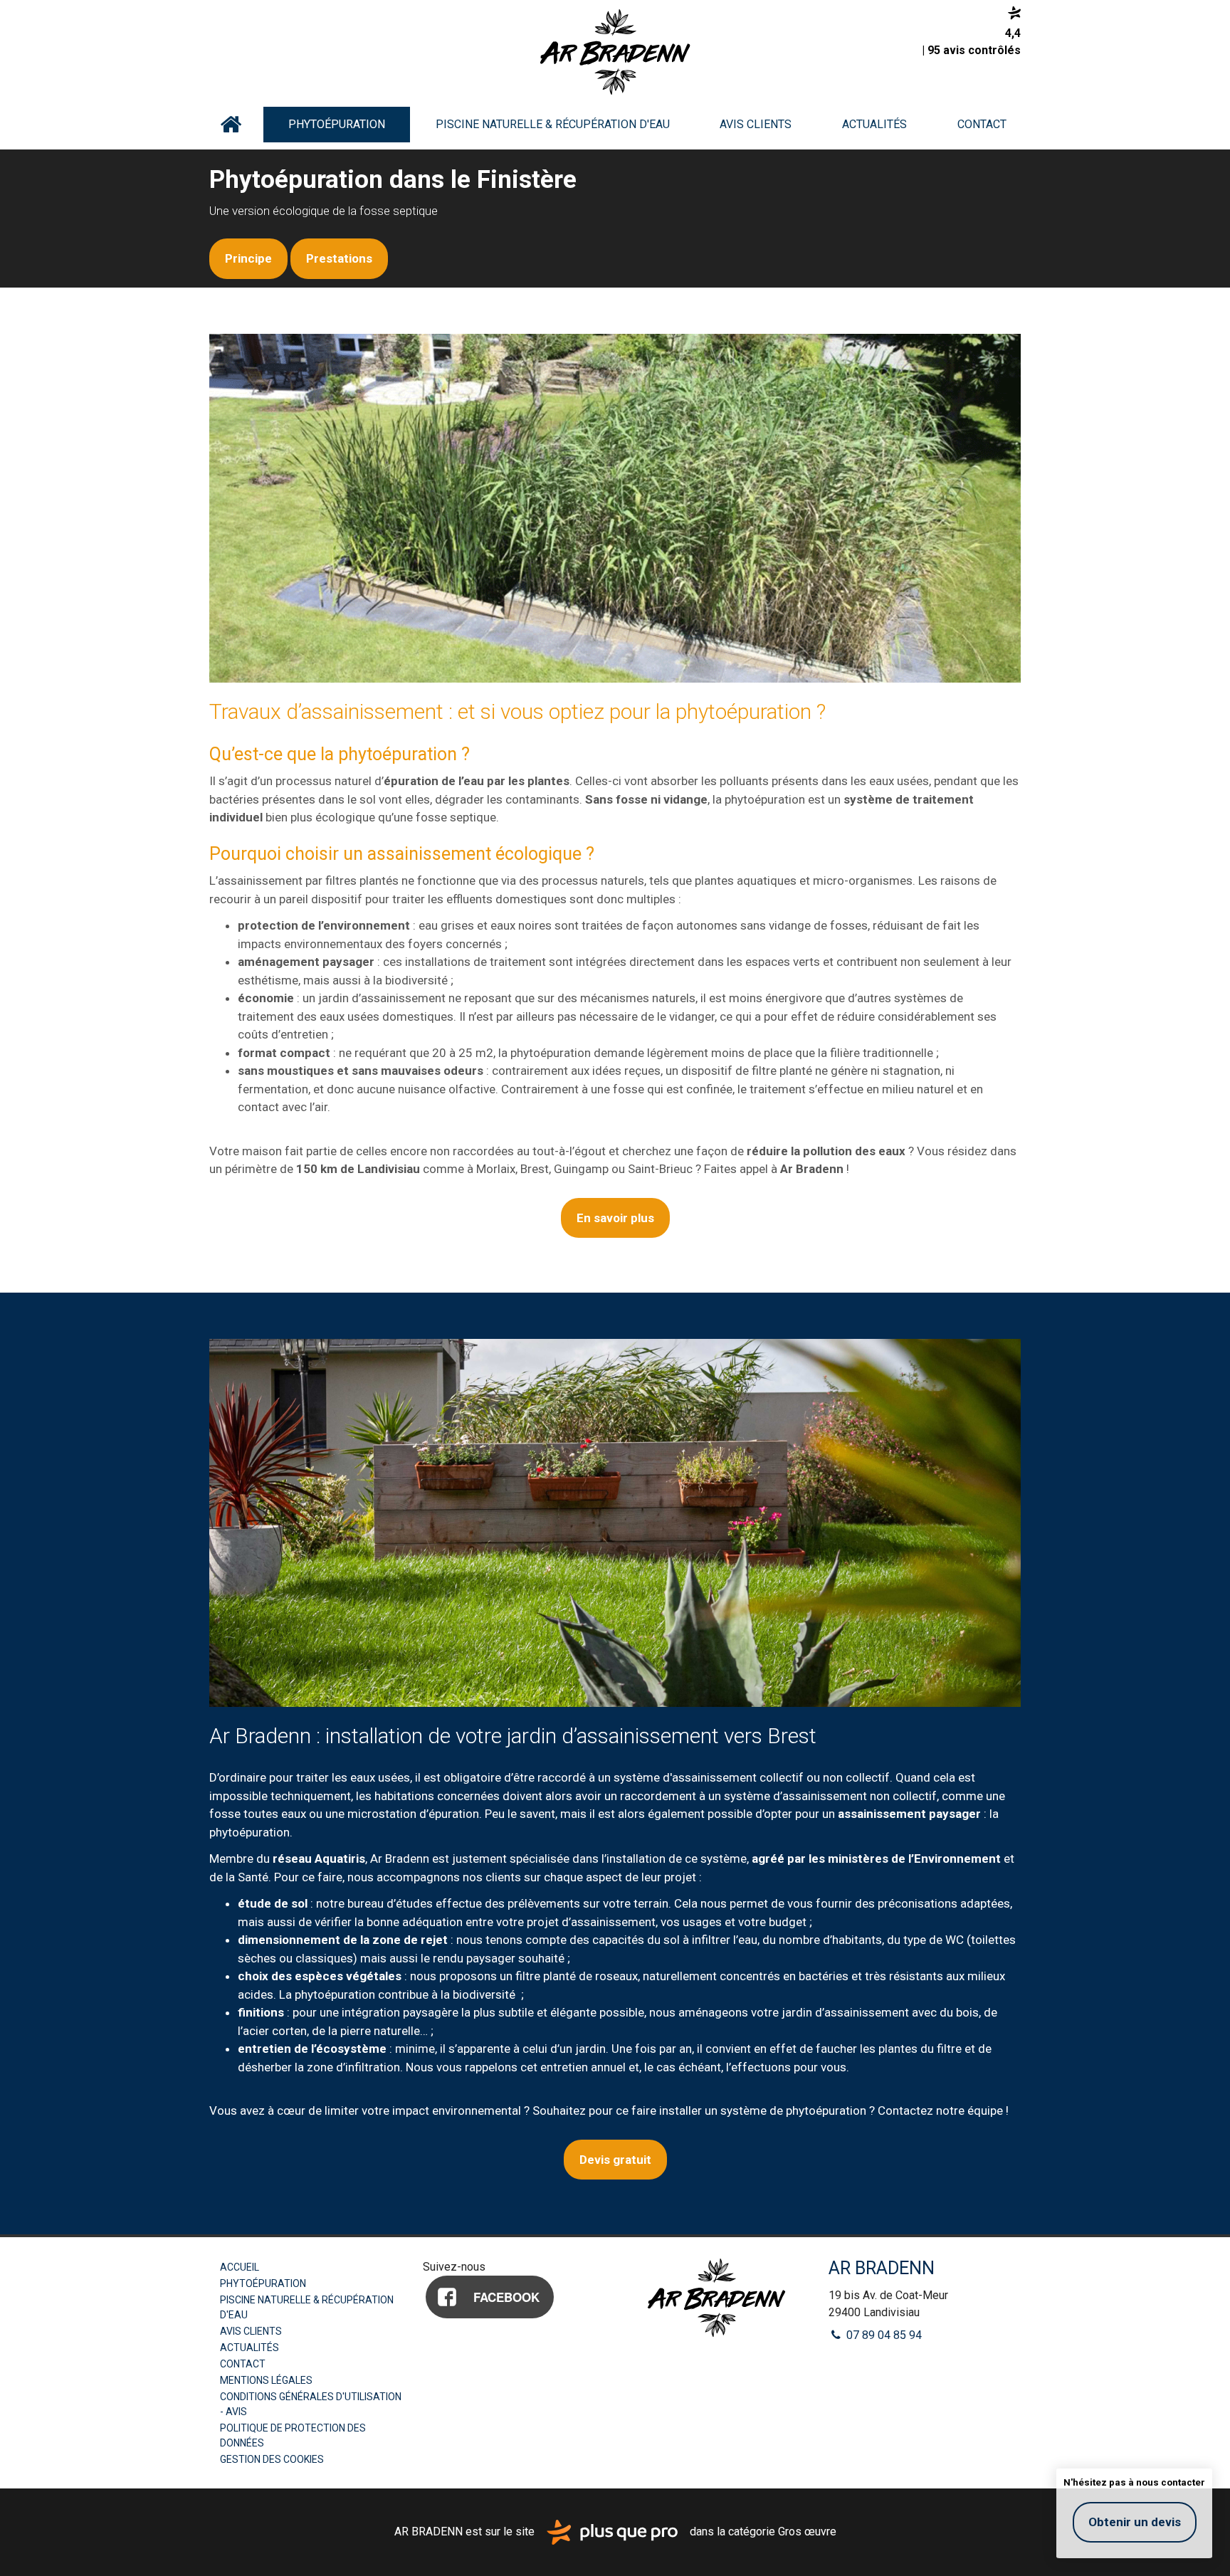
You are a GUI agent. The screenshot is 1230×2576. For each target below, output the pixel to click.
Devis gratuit (615, 2160)
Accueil (231, 125)
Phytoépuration (337, 124)
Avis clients (756, 124)
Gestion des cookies (272, 2459)
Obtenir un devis (1135, 2522)
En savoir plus (615, 1218)
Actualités (874, 124)
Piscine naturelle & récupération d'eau (553, 124)
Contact (982, 124)
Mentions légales (266, 2380)
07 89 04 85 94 (883, 2335)
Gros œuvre (807, 2532)
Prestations (339, 258)
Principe (248, 258)
